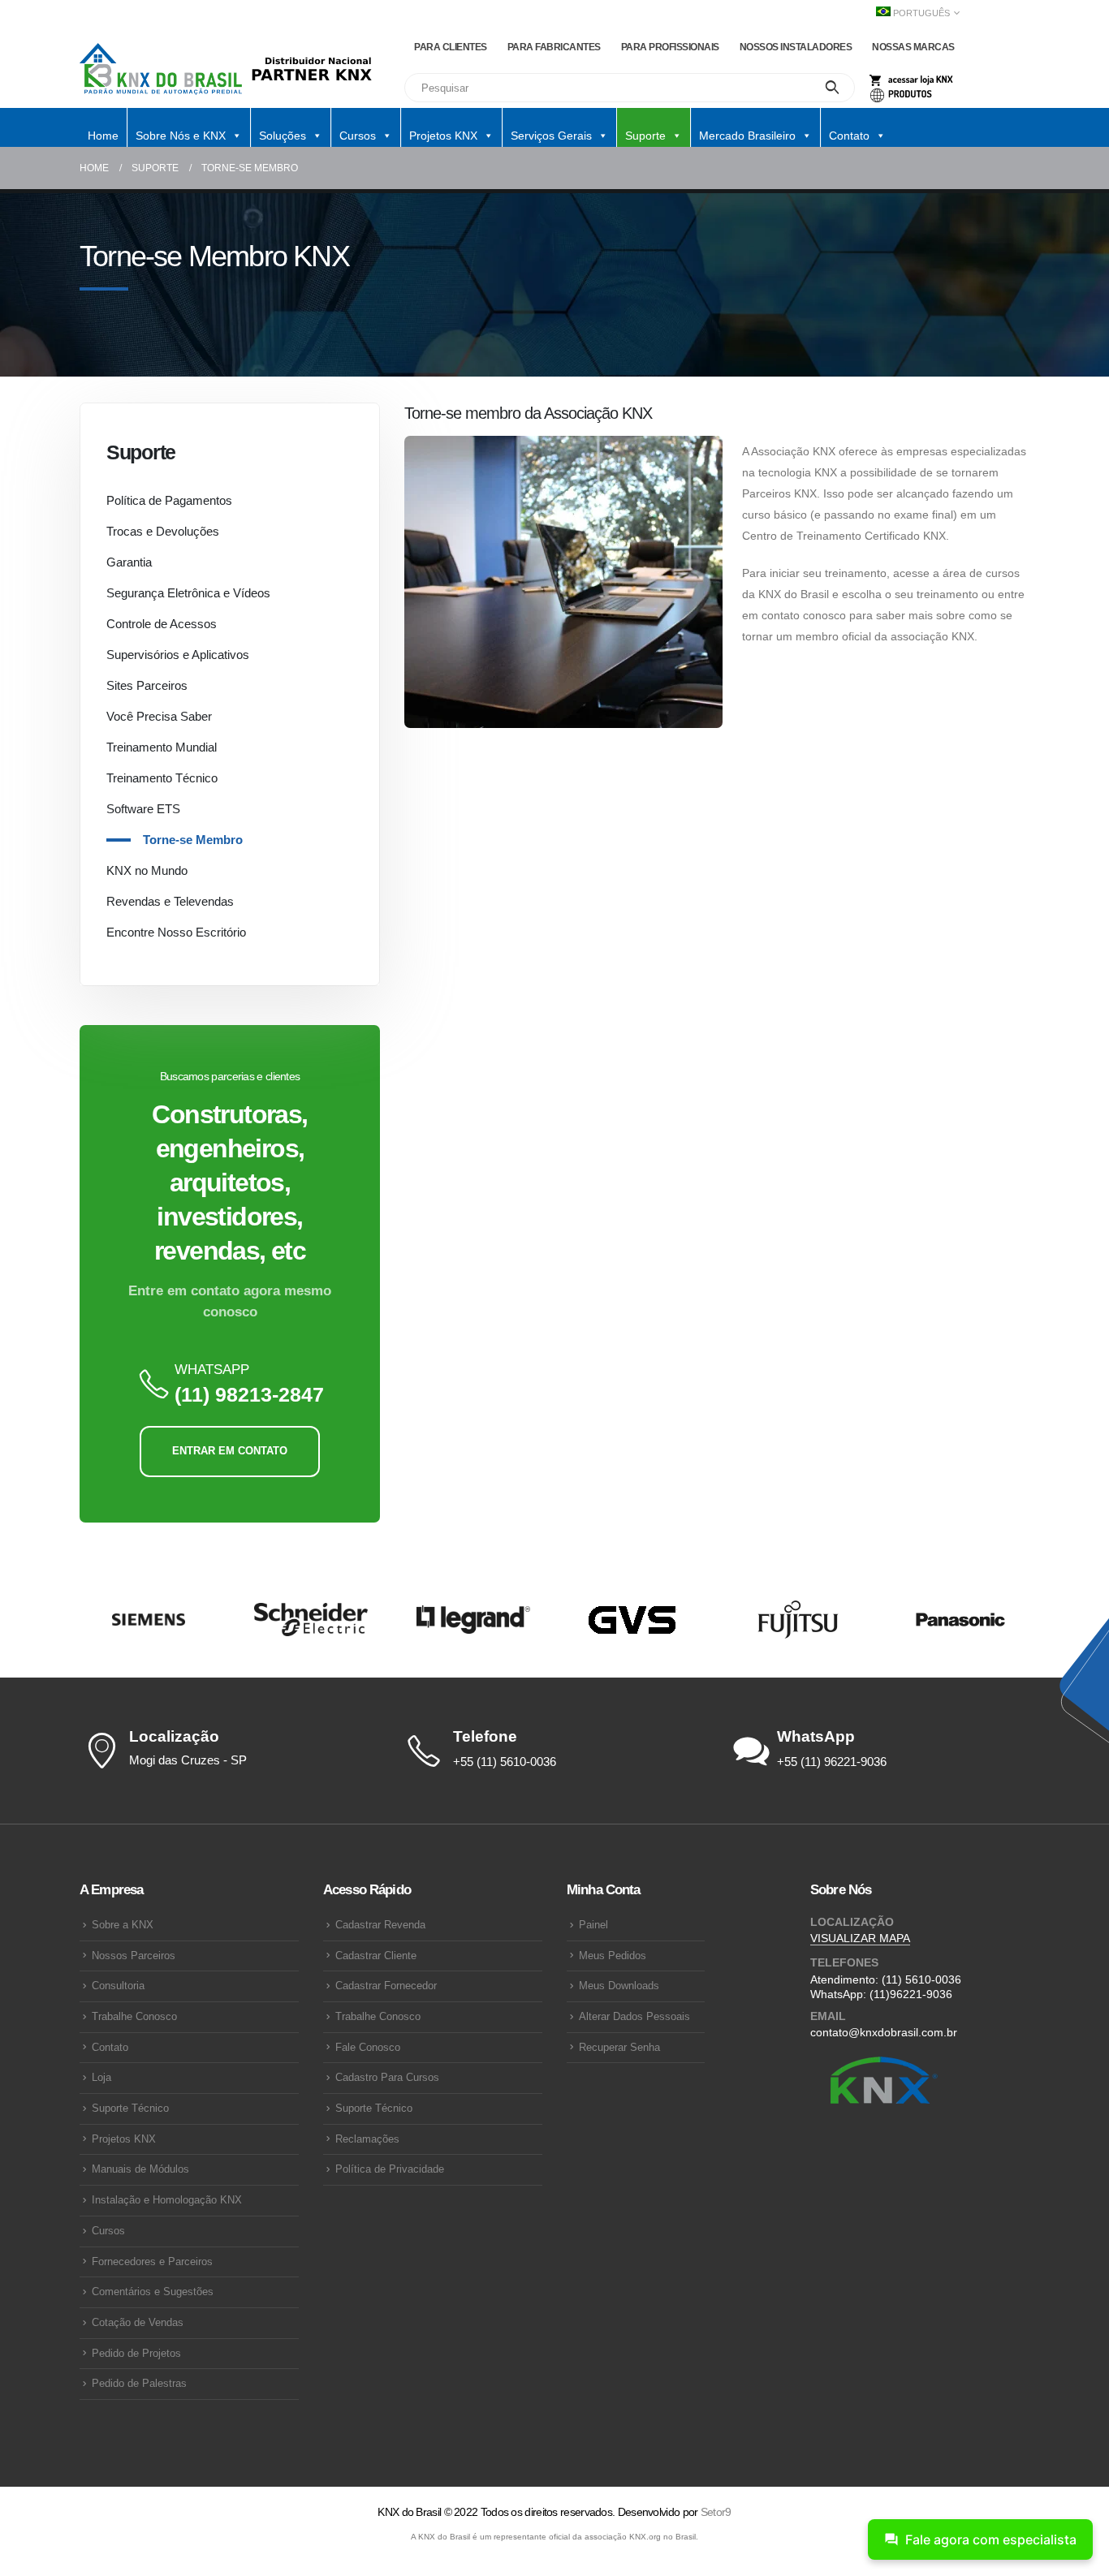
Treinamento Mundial (162, 747)
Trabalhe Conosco (134, 2017)
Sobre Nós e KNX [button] (181, 136)
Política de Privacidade (390, 2169)
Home (103, 136)
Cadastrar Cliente (376, 1956)
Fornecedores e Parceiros (152, 2262)
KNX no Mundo (147, 870)
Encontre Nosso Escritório (176, 932)
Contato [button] (849, 136)
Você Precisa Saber (159, 716)
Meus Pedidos (613, 1956)
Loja (101, 2078)
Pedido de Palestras (139, 2384)
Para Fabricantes (554, 47)
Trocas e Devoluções (163, 531)
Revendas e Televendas (170, 901)
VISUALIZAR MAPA (860, 1938)
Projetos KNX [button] (443, 136)
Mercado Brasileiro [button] (747, 136)
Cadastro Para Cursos (387, 2078)
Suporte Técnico (130, 2109)
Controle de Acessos (162, 624)
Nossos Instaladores (796, 47)
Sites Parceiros (147, 685)
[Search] (833, 88)
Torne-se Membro (193, 840)
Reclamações (367, 2139)
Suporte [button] (645, 136)
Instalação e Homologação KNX (167, 2200)
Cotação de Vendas (138, 2323)
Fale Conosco (368, 2048)
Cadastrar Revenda (380, 1925)
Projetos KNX (124, 2139)
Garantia (129, 562)
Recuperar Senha (619, 2048)
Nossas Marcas (913, 47)
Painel (593, 1925)
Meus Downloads (619, 1986)
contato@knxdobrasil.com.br (884, 2032)
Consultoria (118, 1986)
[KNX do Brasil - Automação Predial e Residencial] (161, 69)
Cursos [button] (358, 136)
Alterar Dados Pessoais (634, 2017)
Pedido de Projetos (136, 2354)
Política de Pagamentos (169, 500)
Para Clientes (451, 47)
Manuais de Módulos (140, 2169)
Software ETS (143, 809)
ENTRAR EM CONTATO (230, 1451)
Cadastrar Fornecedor (386, 1986)
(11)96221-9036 (911, 1994)
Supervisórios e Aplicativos (178, 655)
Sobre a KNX (123, 1925)
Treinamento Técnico (162, 778)
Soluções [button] (283, 136)
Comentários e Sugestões (153, 2292)
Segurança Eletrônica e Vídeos (188, 593)
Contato (110, 2048)
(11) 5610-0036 (921, 1979)
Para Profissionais (670, 47)
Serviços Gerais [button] (551, 136)
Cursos (108, 2231)
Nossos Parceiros (134, 1956)
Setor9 (716, 2512)
